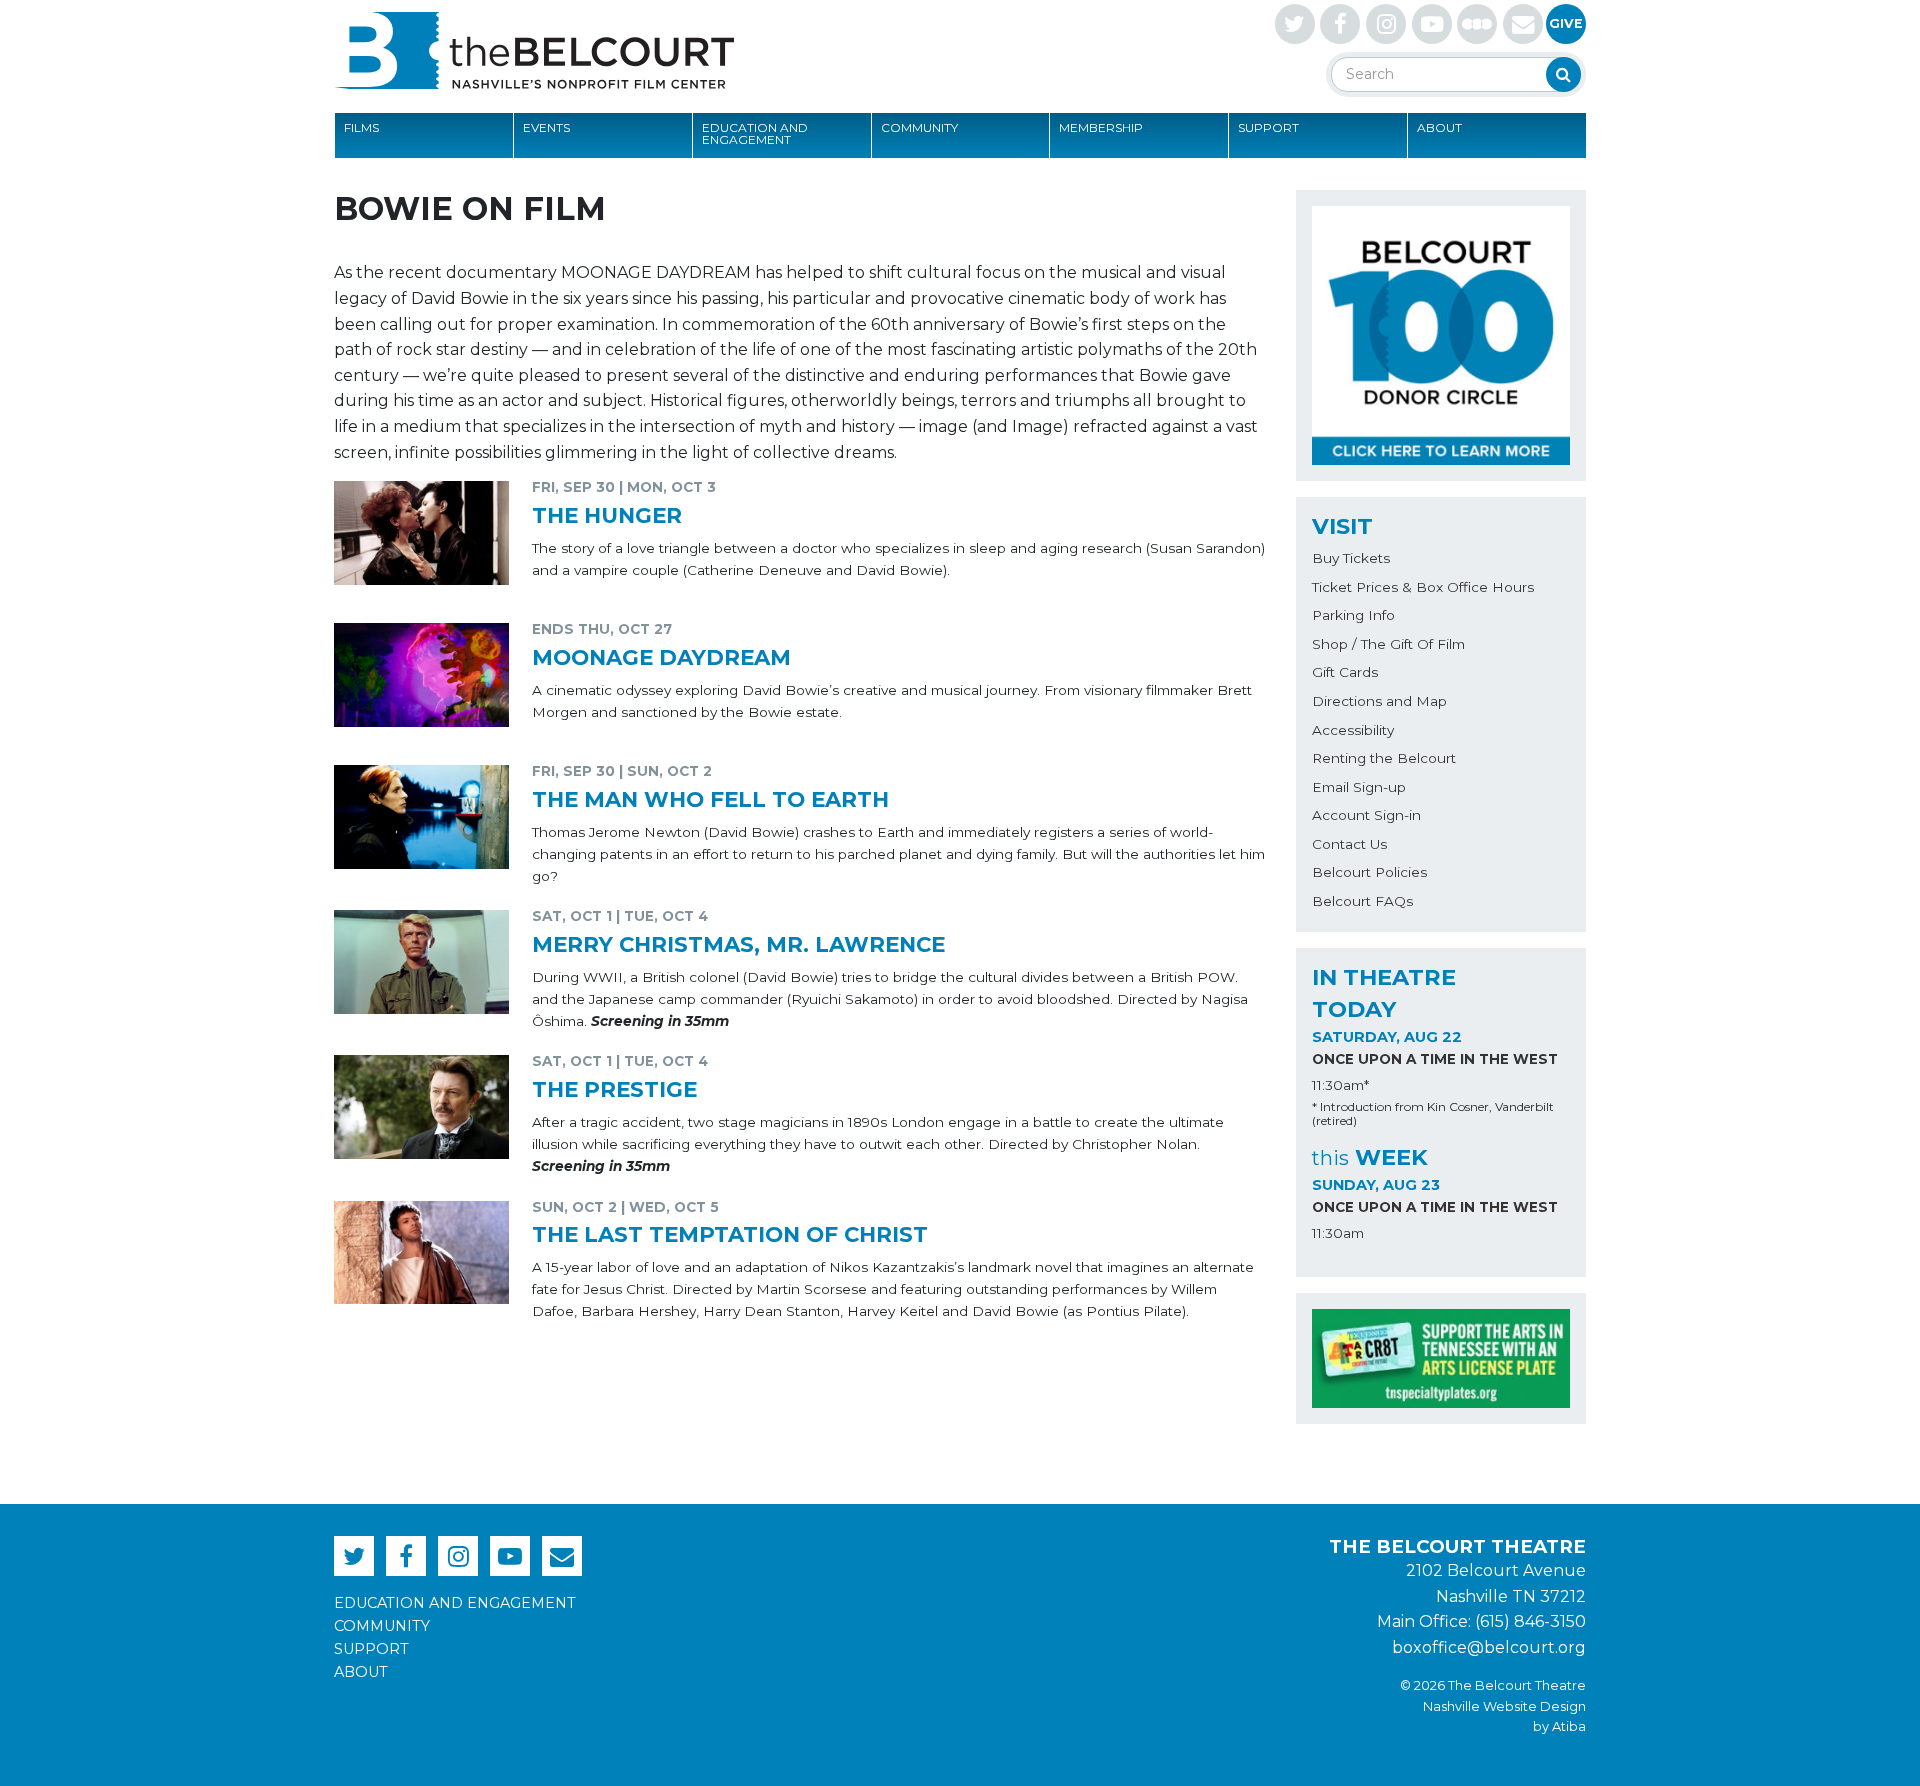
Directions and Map (1379, 701)
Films (361, 127)
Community (919, 127)
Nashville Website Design (1504, 1706)
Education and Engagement (755, 133)
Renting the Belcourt (1384, 758)
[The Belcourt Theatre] (534, 50)
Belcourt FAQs (1362, 901)
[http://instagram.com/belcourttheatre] (1386, 24)
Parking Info (1353, 615)
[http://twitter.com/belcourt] (1295, 24)
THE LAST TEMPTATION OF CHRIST (730, 1234)
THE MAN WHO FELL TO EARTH (710, 799)
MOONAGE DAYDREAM (661, 657)
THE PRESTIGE (614, 1089)
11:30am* (1340, 1085)
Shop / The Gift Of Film (1388, 644)
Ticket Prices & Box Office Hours (1423, 587)
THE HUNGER (607, 515)
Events (546, 127)
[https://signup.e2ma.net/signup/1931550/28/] (1523, 24)
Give (1566, 23)
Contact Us (1349, 844)
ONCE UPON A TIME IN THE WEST (1435, 1059)
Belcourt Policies (1369, 872)
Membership (1101, 127)
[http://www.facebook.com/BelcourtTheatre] (1340, 24)
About (1439, 127)
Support (1268, 127)
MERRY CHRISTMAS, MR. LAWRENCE (738, 944)
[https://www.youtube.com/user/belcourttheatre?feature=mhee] (1432, 24)
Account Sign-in (1366, 815)
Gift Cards (1345, 672)
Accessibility (1353, 730)
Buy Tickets (1351, 558)
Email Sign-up (1359, 787)
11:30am (1338, 1233)
